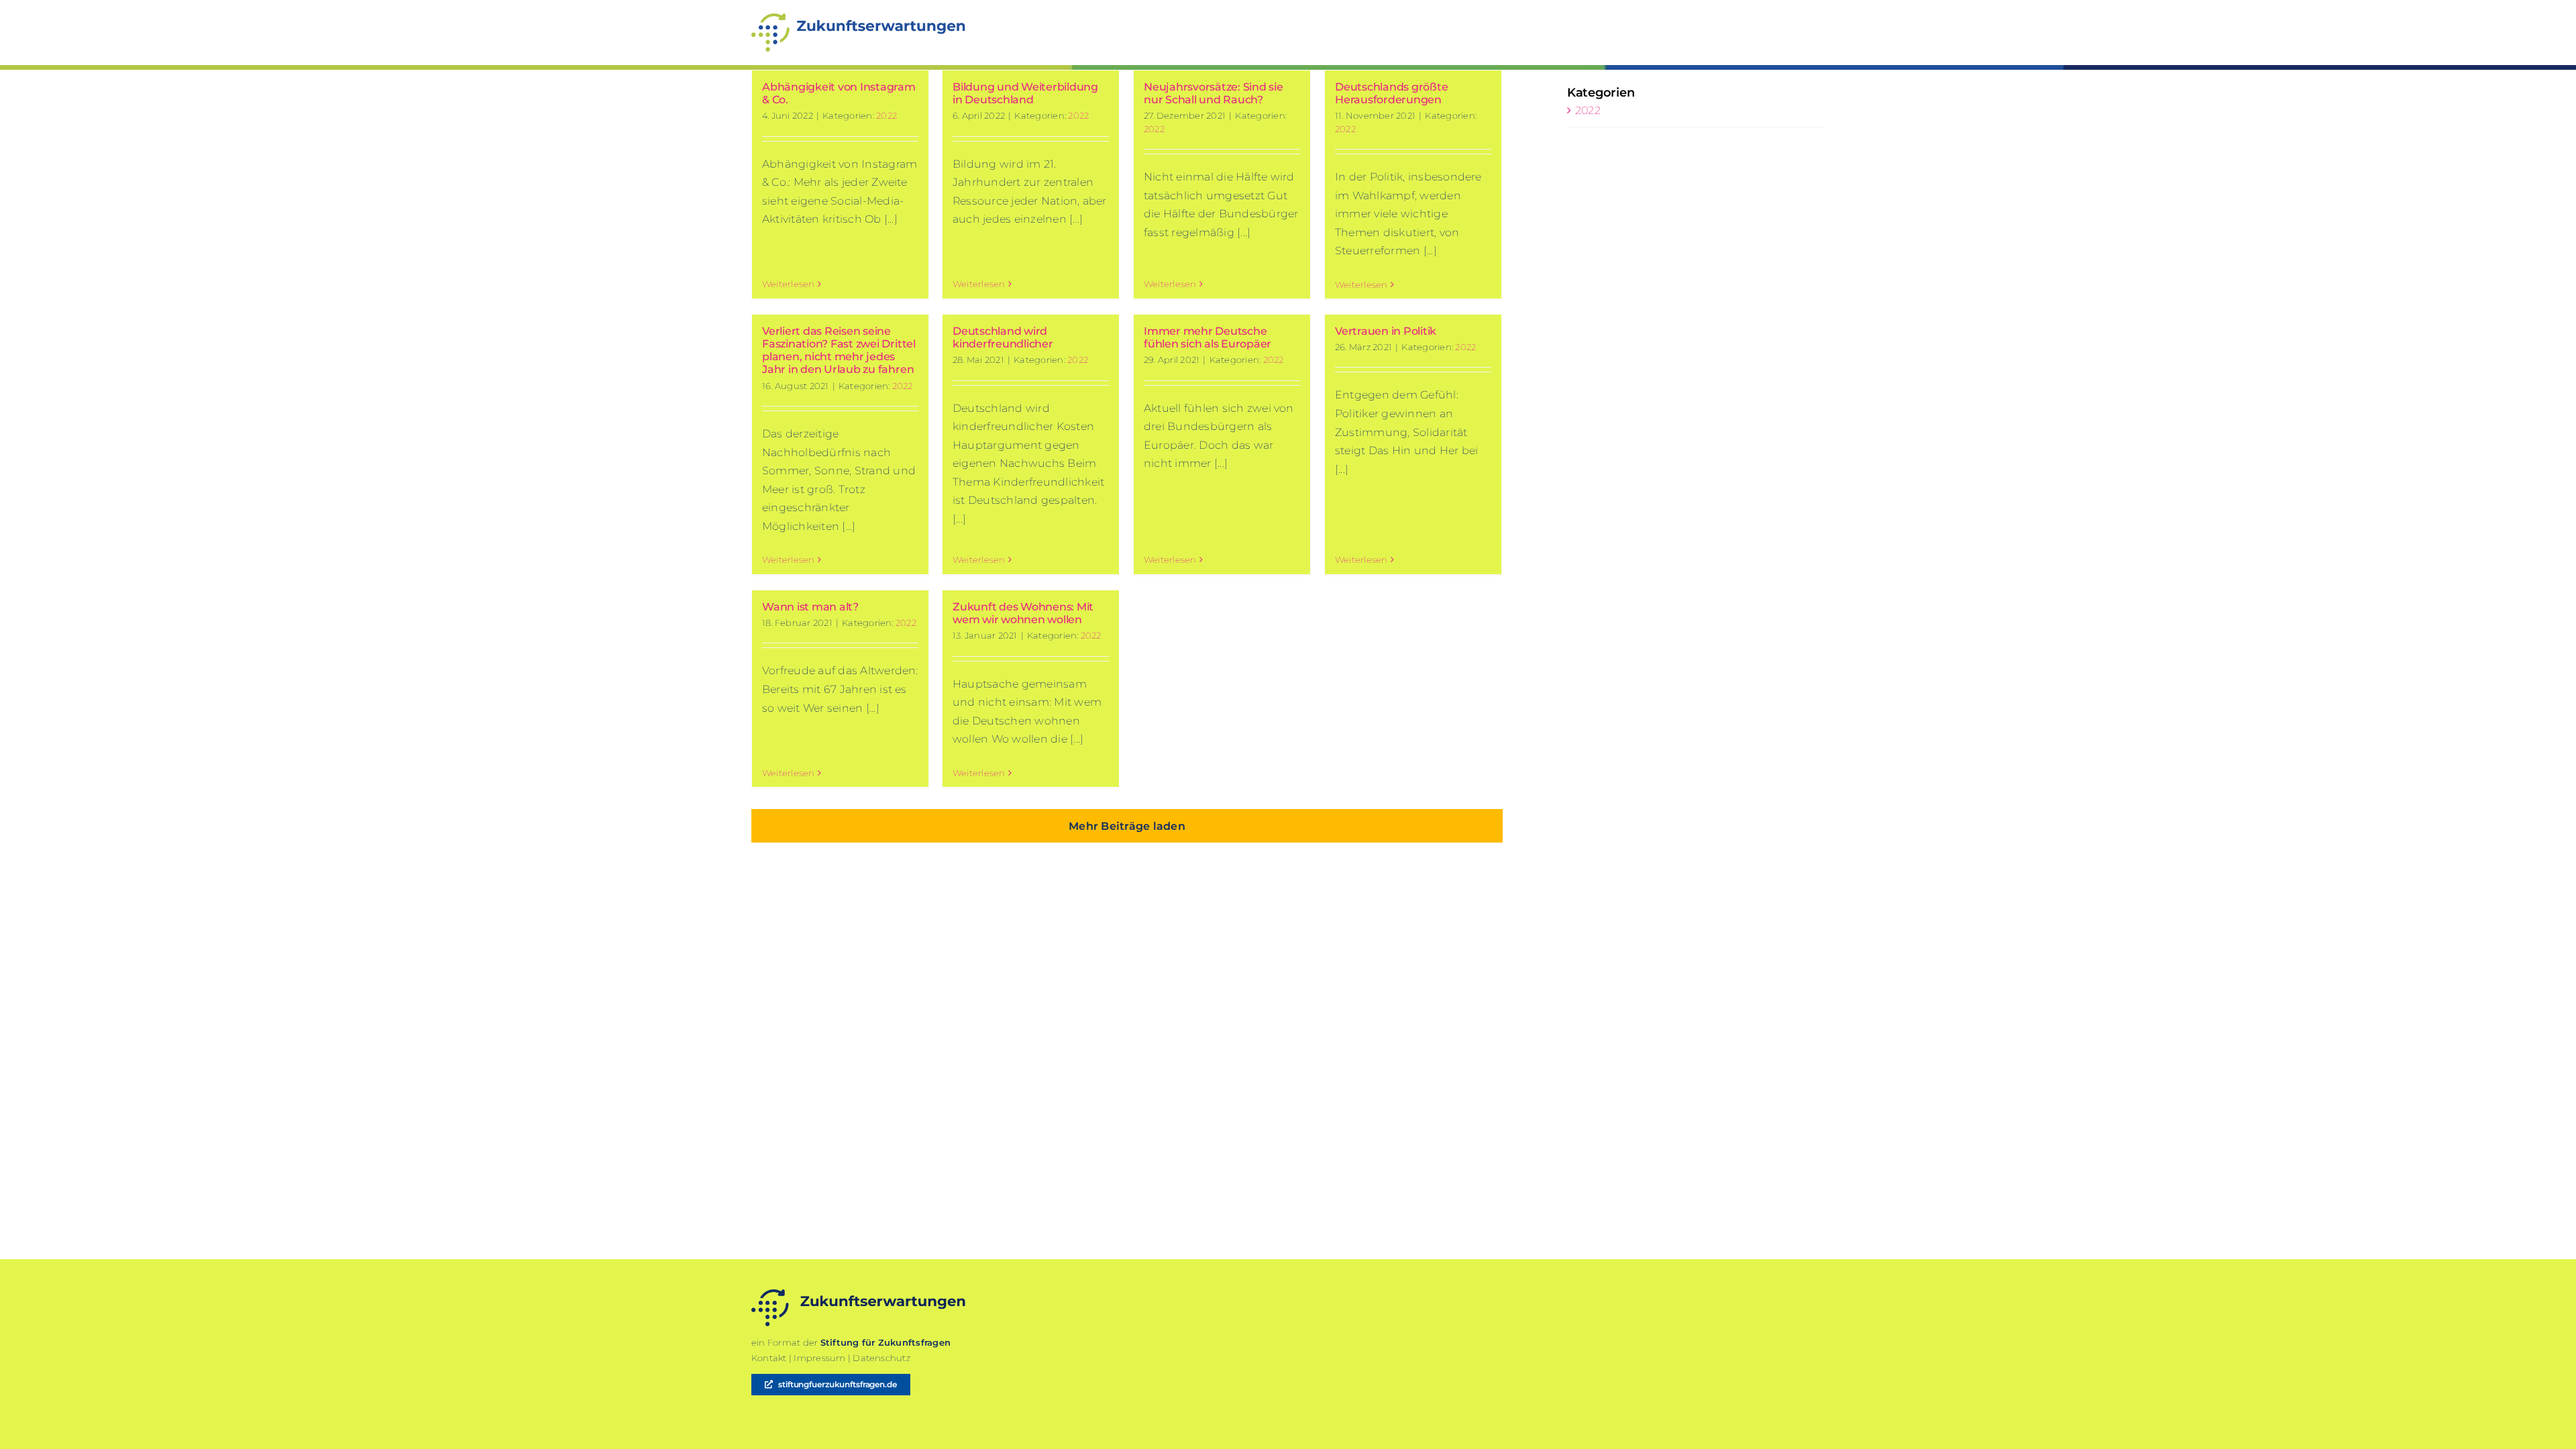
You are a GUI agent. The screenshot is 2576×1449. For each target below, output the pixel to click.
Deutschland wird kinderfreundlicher (1003, 337)
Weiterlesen (789, 284)
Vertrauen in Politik (1386, 331)
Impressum (819, 1358)
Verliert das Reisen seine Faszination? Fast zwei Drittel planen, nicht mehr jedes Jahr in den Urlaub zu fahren (839, 351)
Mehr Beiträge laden (1127, 826)
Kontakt (769, 1358)
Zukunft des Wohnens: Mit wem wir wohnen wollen (1023, 613)
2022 (887, 115)
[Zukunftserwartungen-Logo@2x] (859, 18)
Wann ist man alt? (810, 607)
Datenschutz (881, 1358)
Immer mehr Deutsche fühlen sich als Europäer (1207, 337)
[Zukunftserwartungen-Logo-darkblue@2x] (859, 1294)
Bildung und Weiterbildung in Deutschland (1025, 93)
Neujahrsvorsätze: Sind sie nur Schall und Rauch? (1214, 93)
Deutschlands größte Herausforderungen (1391, 93)
